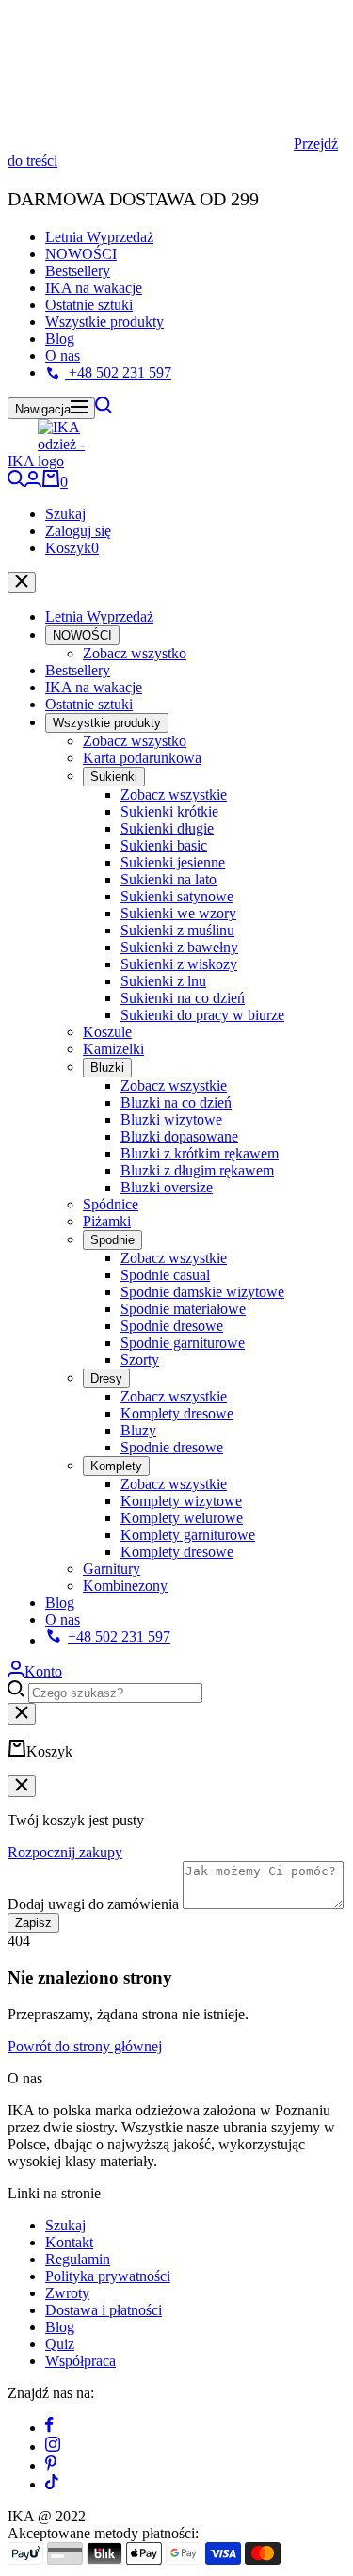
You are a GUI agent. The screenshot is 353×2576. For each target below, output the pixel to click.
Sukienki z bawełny (179, 947)
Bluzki (107, 1068)
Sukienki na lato (168, 879)
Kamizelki (113, 1049)
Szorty (140, 1360)
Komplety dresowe (177, 1413)
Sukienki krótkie (169, 811)
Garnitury (112, 1569)
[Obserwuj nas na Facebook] (49, 2428)
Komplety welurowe (182, 1518)
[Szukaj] (104, 408)
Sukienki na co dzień (183, 998)
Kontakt (69, 2242)
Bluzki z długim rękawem (197, 1170)
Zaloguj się (78, 531)
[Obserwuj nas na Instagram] (53, 2446)
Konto (43, 1671)
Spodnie (112, 1240)
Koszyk (72, 548)
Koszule (107, 1032)
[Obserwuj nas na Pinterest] (51, 2465)
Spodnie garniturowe (183, 1343)
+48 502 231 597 (118, 373)
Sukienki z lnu (163, 981)
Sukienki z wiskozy (179, 964)
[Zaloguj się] (33, 482)
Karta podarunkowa (142, 758)
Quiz (60, 2344)
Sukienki (114, 777)
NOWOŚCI (81, 254)
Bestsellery (78, 271)
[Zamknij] (22, 583)
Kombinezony (125, 1586)
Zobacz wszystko (135, 653)
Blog (60, 339)
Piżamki (107, 1221)
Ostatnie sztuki (89, 305)
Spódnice (111, 1204)
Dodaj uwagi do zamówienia (93, 1904)
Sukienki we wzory (178, 913)
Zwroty (67, 2293)
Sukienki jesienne (173, 862)
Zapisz (33, 1923)
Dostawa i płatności (104, 2310)
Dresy (106, 1378)
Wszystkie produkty (104, 322)
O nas (63, 356)
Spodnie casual (165, 1275)
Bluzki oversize (167, 1187)
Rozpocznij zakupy (65, 1852)
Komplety (116, 1466)
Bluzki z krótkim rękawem (200, 1153)
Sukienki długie (167, 828)
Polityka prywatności (108, 2276)
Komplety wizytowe (181, 1501)
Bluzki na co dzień (176, 1102)
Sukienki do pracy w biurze (202, 1015)
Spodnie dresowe (172, 1326)
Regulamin (78, 2259)
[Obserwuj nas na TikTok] (52, 2484)
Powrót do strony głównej (85, 2046)
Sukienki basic (164, 845)
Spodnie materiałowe (183, 1309)
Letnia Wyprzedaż (99, 237)
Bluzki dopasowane (179, 1136)
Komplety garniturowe (188, 1535)
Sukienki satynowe (177, 896)
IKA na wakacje (94, 288)
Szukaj (65, 514)
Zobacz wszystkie (174, 794)
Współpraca (80, 2361)
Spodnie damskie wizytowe (202, 1292)
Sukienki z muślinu (177, 930)
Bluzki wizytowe (171, 1119)
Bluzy (138, 1430)
